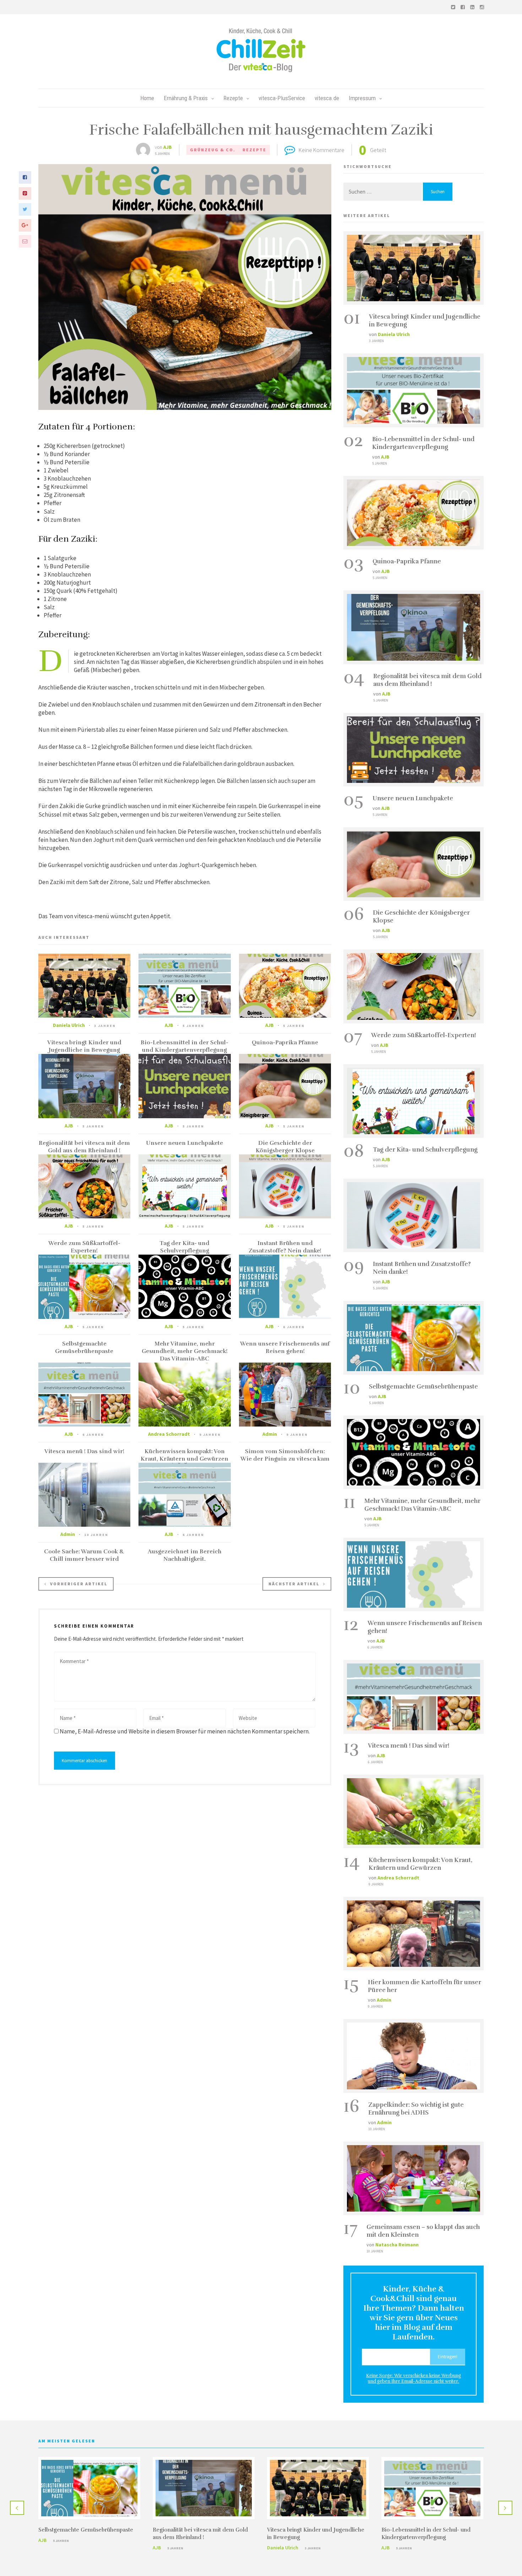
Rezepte (233, 98)
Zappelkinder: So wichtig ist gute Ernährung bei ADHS (416, 2109)
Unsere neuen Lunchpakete (184, 1143)
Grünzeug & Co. (213, 150)
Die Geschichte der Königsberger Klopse (285, 1147)
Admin (270, 1434)
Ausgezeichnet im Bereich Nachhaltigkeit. (185, 1555)
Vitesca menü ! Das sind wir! (84, 1451)
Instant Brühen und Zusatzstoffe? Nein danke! (285, 1247)
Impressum (362, 98)
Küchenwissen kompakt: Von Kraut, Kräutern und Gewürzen (184, 1455)
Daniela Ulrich (69, 1025)
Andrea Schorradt (169, 1434)
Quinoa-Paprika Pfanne (285, 1043)
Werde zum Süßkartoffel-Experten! (84, 1247)
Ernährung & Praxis (186, 98)
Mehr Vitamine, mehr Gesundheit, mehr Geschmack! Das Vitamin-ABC (185, 1351)
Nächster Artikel (294, 1584)
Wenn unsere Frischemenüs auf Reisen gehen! (285, 1347)
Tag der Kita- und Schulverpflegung (184, 1247)
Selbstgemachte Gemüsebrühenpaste (84, 1347)
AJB (168, 147)
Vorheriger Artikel (79, 1584)
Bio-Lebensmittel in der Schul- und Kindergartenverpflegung (184, 1046)
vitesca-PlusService (282, 98)
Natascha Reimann (397, 2245)
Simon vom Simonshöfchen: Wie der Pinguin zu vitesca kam (285, 1455)
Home (147, 98)
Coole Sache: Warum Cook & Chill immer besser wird (84, 1555)
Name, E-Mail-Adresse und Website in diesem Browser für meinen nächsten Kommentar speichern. (185, 1731)
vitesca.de (327, 98)
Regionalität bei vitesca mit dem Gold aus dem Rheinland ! (84, 1147)
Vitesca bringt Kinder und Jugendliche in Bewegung (84, 1046)
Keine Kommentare (322, 150)
